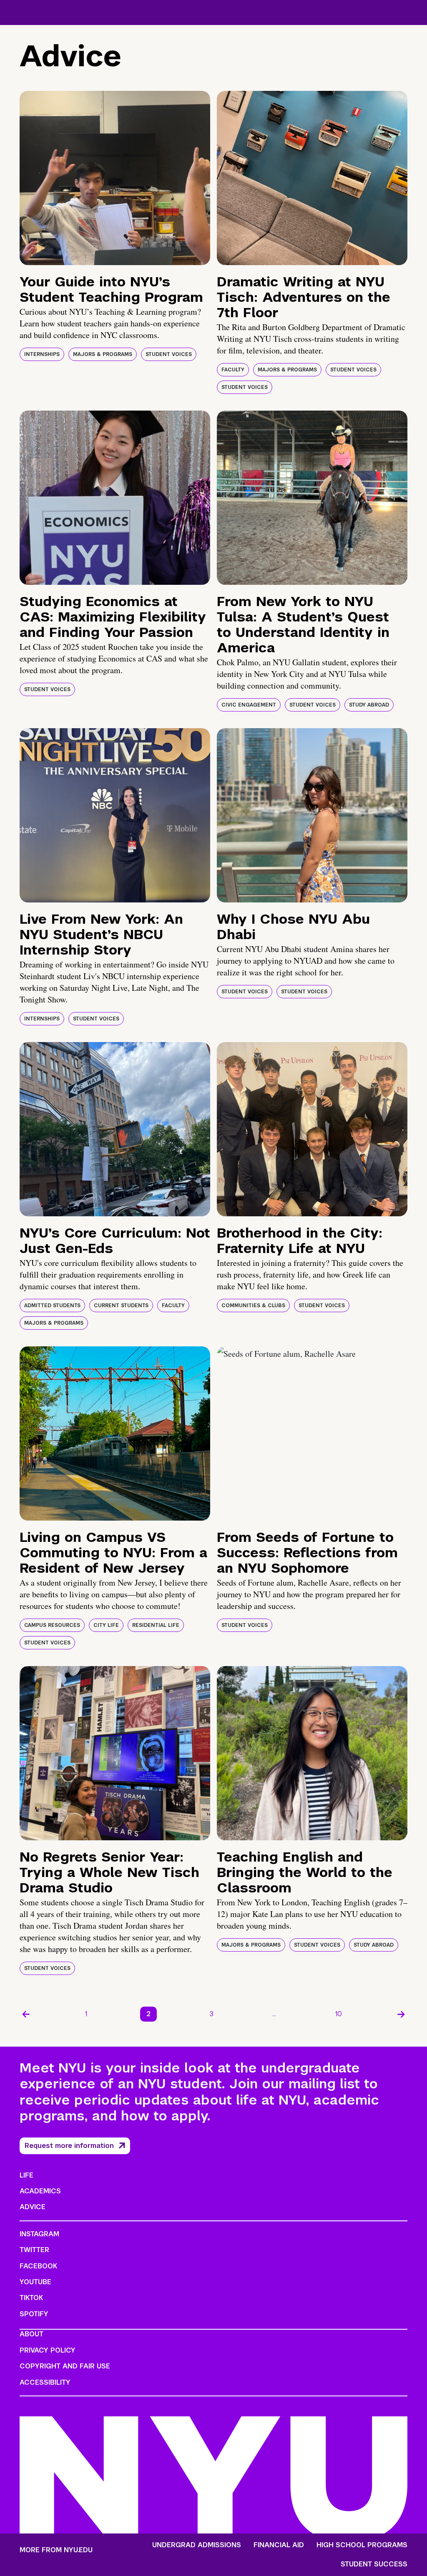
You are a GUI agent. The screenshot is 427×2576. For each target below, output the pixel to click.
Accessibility (45, 2382)
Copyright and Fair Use (65, 2366)
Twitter (34, 2250)
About (31, 2334)
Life (26, 2175)
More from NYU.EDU (56, 2550)
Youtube (35, 2282)
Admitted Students (52, 1306)
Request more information (69, 2146)
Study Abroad (369, 705)
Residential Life (156, 1625)
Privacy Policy (48, 2350)
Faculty (233, 370)
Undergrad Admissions (197, 2545)
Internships (42, 354)
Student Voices (169, 354)
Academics (40, 2191)
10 (339, 2014)
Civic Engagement (249, 705)
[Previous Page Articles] (26, 2014)
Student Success (374, 2564)
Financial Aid (279, 2545)
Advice (33, 2207)
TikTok (31, 2298)
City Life (106, 1625)
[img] (115, 178)
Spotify (34, 2314)
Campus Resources (52, 1625)
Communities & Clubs (253, 1306)
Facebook (38, 2266)
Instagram (39, 2234)
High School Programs (362, 2545)
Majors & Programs (103, 354)
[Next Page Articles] (401, 2014)
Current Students (121, 1306)
